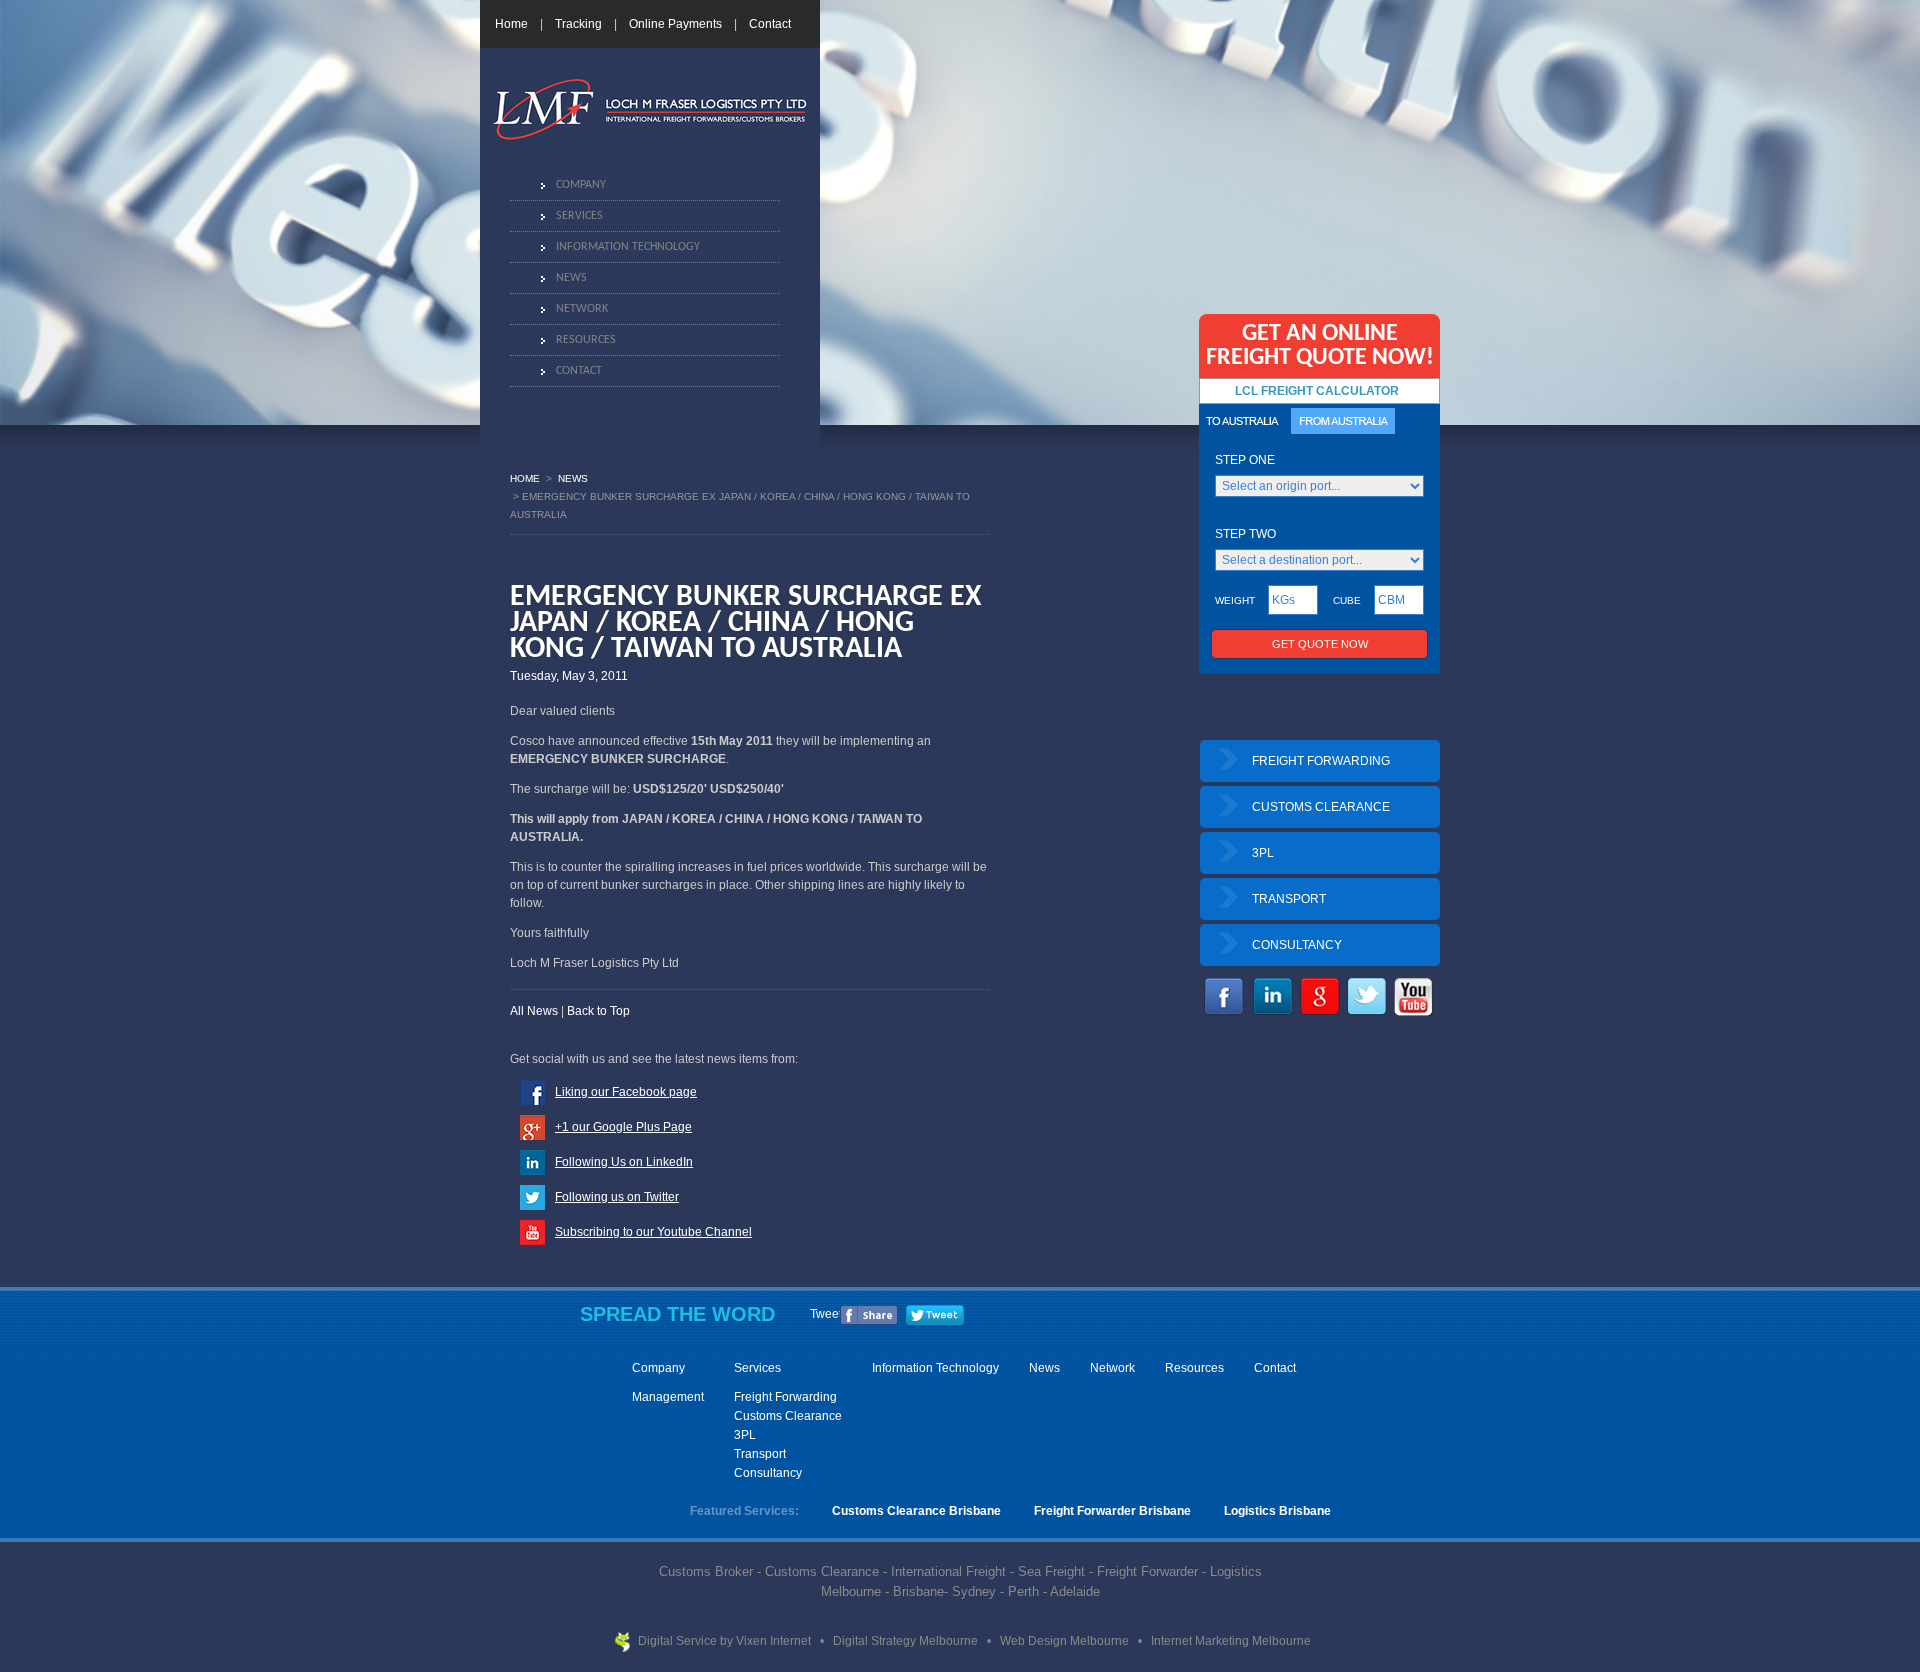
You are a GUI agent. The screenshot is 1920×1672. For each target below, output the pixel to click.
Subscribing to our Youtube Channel (653, 1232)
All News (534, 1011)
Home (511, 24)
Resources (586, 340)
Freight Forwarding (785, 1397)
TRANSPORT (1289, 899)
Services (579, 216)
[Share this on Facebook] (869, 1321)
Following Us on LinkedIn (624, 1162)
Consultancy (768, 1473)
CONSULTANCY (1297, 945)
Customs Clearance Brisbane (916, 1511)
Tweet (826, 1314)
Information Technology (628, 247)
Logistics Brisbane (1277, 1511)
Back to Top (598, 1011)
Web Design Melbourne (1066, 1641)
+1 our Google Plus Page (623, 1127)
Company (581, 185)
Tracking (578, 24)
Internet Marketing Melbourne (1231, 1641)
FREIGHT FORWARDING (1321, 761)
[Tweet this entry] (935, 1321)
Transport (760, 1454)
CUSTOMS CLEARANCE (1321, 807)
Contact (770, 24)
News (571, 278)
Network (582, 309)
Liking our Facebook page (626, 1092)
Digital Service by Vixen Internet (726, 1641)
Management (668, 1397)
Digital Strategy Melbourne (907, 1641)
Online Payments (675, 24)
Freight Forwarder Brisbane (1112, 1511)
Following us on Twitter (617, 1197)
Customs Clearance (788, 1416)
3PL (1263, 853)
